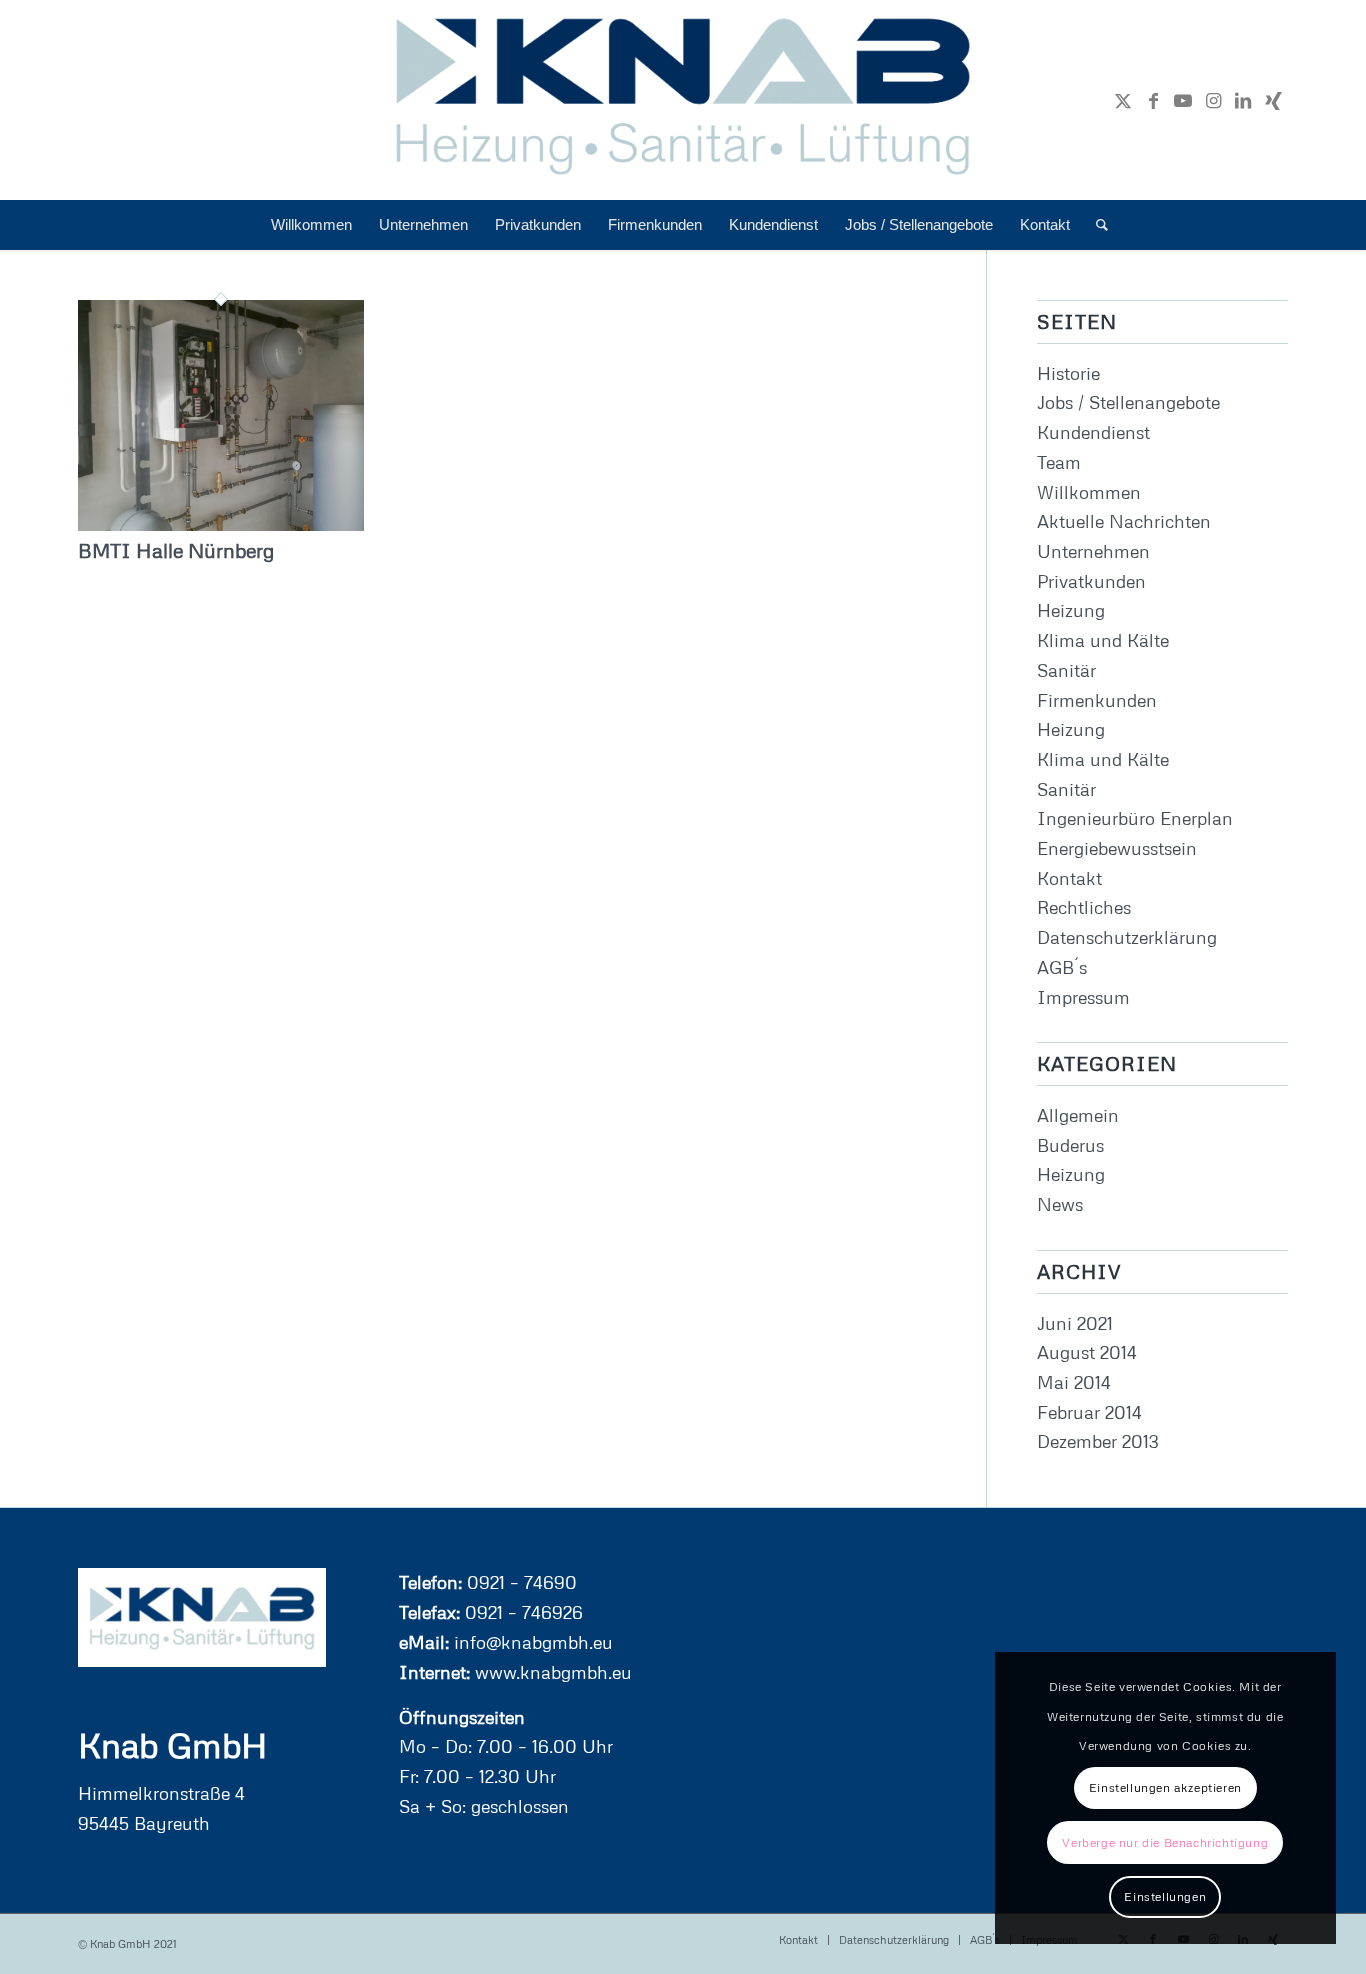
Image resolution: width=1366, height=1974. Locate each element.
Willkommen (1089, 492)
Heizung (1071, 610)
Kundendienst (1093, 432)
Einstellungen (1165, 1896)
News (1060, 1204)
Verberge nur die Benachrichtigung (1165, 1842)
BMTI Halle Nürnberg (176, 550)
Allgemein (1078, 1115)
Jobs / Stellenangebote (1128, 402)
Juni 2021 (1075, 1323)
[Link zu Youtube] (1183, 100)
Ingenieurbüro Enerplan (1135, 818)
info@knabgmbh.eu (531, 1642)
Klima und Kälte (1103, 640)
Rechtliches (1084, 907)
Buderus (1070, 1145)
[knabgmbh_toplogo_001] (683, 100)
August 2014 (1087, 1352)
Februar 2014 (1089, 1412)
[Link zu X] (1123, 100)
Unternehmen (1093, 551)
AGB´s (1062, 967)
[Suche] (1095, 225)
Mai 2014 (1074, 1382)
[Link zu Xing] (1273, 100)
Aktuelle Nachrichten (1124, 521)
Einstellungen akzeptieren (1165, 1787)
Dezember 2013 (1098, 1441)
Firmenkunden (1097, 700)
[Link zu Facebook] (1153, 100)
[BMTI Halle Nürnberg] (221, 524)
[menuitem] (311, 225)
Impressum (1083, 997)
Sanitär (1066, 670)
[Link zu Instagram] (1213, 100)
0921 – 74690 (519, 1582)
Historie (1068, 373)
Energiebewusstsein (1117, 848)
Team (1059, 462)
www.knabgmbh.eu (551, 1672)
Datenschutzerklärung (1127, 937)
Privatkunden (1091, 581)
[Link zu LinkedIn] (1243, 100)
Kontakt (1069, 878)
